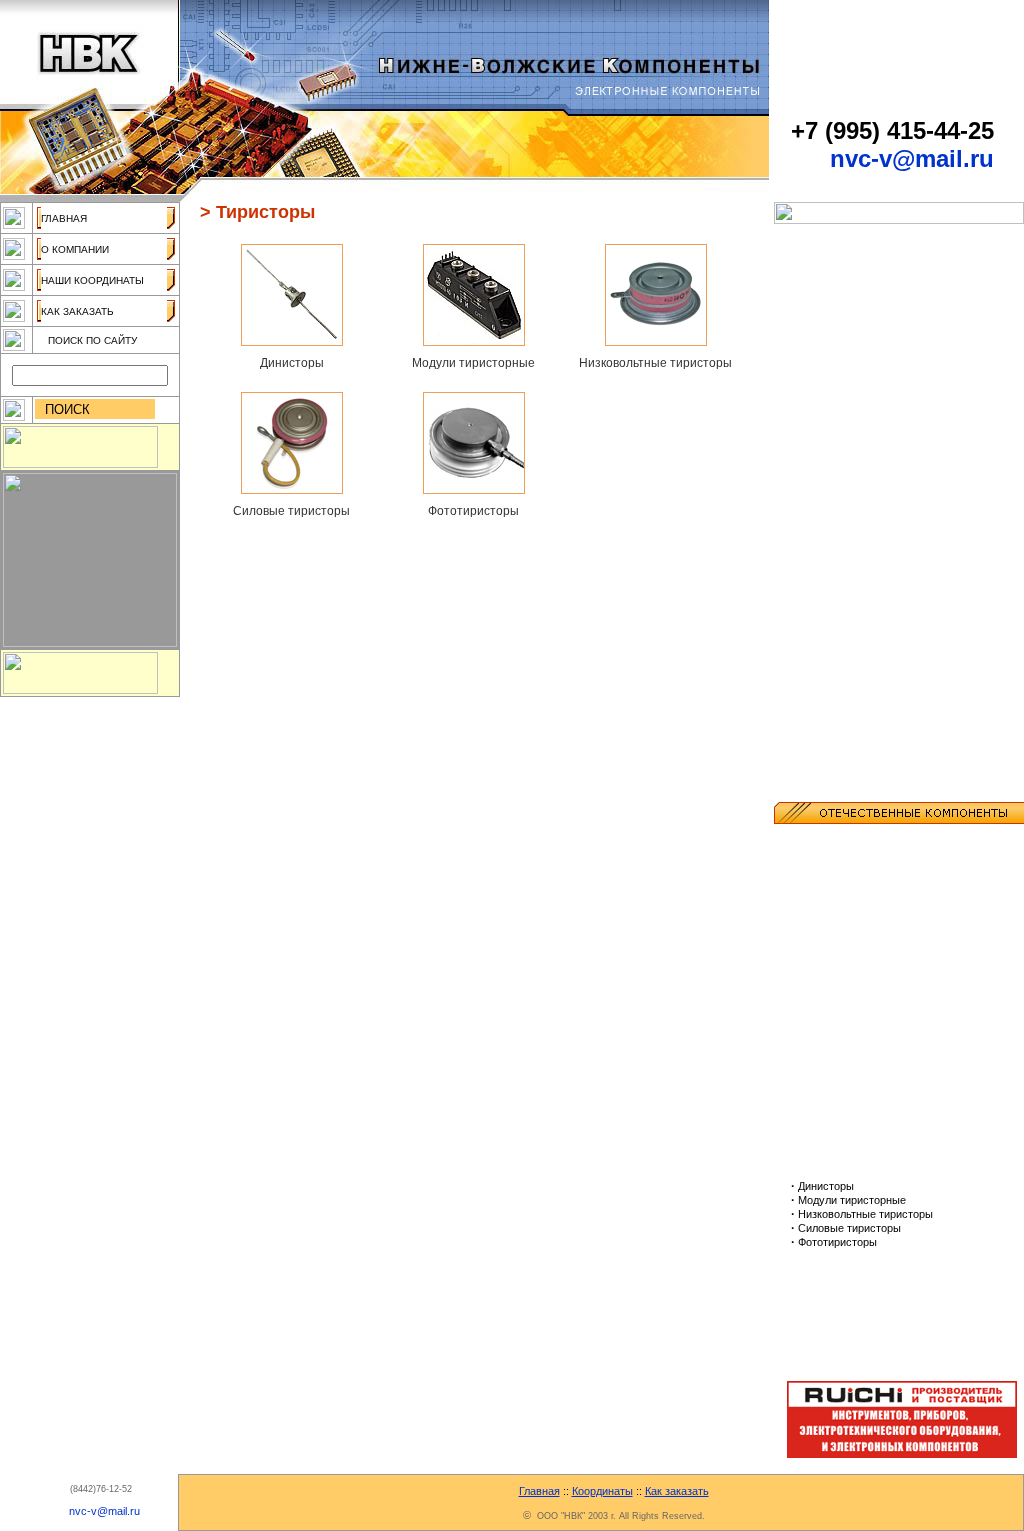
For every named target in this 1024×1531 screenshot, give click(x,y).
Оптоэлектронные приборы (872, 488)
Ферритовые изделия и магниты (887, 712)
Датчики (815, 292)
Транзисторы (830, 642)
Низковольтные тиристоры (655, 363)
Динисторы (292, 363)
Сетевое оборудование (860, 586)
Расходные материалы (860, 530)
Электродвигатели (847, 740)
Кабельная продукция (856, 376)
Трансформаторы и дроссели (879, 656)
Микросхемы (829, 474)
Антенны (817, 250)
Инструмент (827, 348)
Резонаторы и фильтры (861, 558)
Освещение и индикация (863, 502)
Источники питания (848, 362)
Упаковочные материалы (866, 670)
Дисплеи (817, 320)
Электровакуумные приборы (877, 1340)
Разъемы (819, 516)
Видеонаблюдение (847, 278)
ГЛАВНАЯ (64, 218)
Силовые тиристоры (291, 511)
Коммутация (827, 432)
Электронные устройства (867, 768)
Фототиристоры (473, 511)
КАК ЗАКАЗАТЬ (77, 311)
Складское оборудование (867, 600)
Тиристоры (823, 628)
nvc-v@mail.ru (912, 158)
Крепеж (813, 460)
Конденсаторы (834, 446)
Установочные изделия (860, 684)
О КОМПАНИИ (75, 249)
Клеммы (816, 418)
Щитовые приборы (846, 726)
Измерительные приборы (867, 334)
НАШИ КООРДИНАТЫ (92, 280)
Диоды (811, 306)
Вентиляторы (831, 264)
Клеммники (824, 404)
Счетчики (819, 614)
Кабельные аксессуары (862, 390)
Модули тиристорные (473, 363)
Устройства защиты (849, 698)
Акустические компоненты (870, 236)
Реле (806, 572)
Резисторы (823, 544)
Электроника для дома (859, 754)
